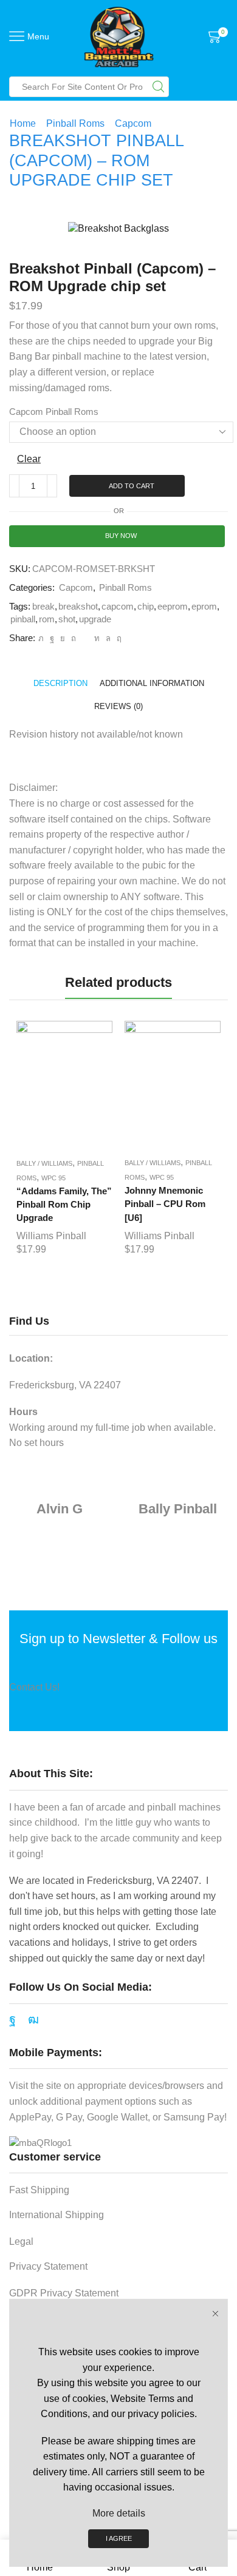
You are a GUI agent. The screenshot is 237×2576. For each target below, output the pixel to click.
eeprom (173, 607)
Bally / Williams (44, 1163)
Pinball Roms (75, 123)
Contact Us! (34, 1687)
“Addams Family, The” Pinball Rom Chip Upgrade (64, 1205)
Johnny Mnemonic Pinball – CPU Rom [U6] (165, 1204)
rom (47, 619)
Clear (29, 459)
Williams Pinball (51, 1236)
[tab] (60, 683)
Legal (21, 2241)
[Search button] (159, 87)
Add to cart (132, 486)
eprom (204, 607)
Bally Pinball (178, 1509)
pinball (23, 619)
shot (67, 619)
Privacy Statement (48, 2266)
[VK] (63, 638)
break (43, 607)
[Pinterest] (74, 638)
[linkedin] (97, 638)
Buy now (121, 536)
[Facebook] (52, 638)
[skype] (118, 638)
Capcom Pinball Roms (54, 412)
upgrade (95, 619)
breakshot (78, 607)
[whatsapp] (108, 638)
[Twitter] (41, 638)
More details (119, 2513)
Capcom (133, 123)
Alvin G (60, 1509)
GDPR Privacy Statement (64, 2293)
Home (23, 123)
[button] (21, 1142)
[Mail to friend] (85, 638)
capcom (118, 607)
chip (146, 607)
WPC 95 (53, 1178)
